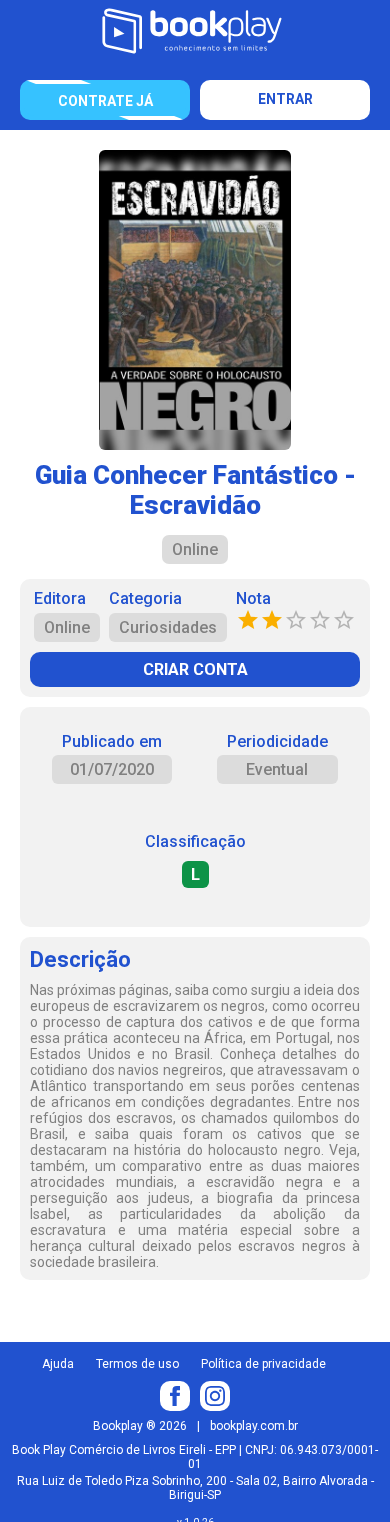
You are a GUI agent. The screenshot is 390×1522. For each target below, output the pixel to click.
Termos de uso (137, 1364)
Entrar (285, 99)
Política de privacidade (263, 1364)
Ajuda (58, 1364)
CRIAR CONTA (195, 669)
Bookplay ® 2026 (140, 1426)
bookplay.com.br (254, 1426)
